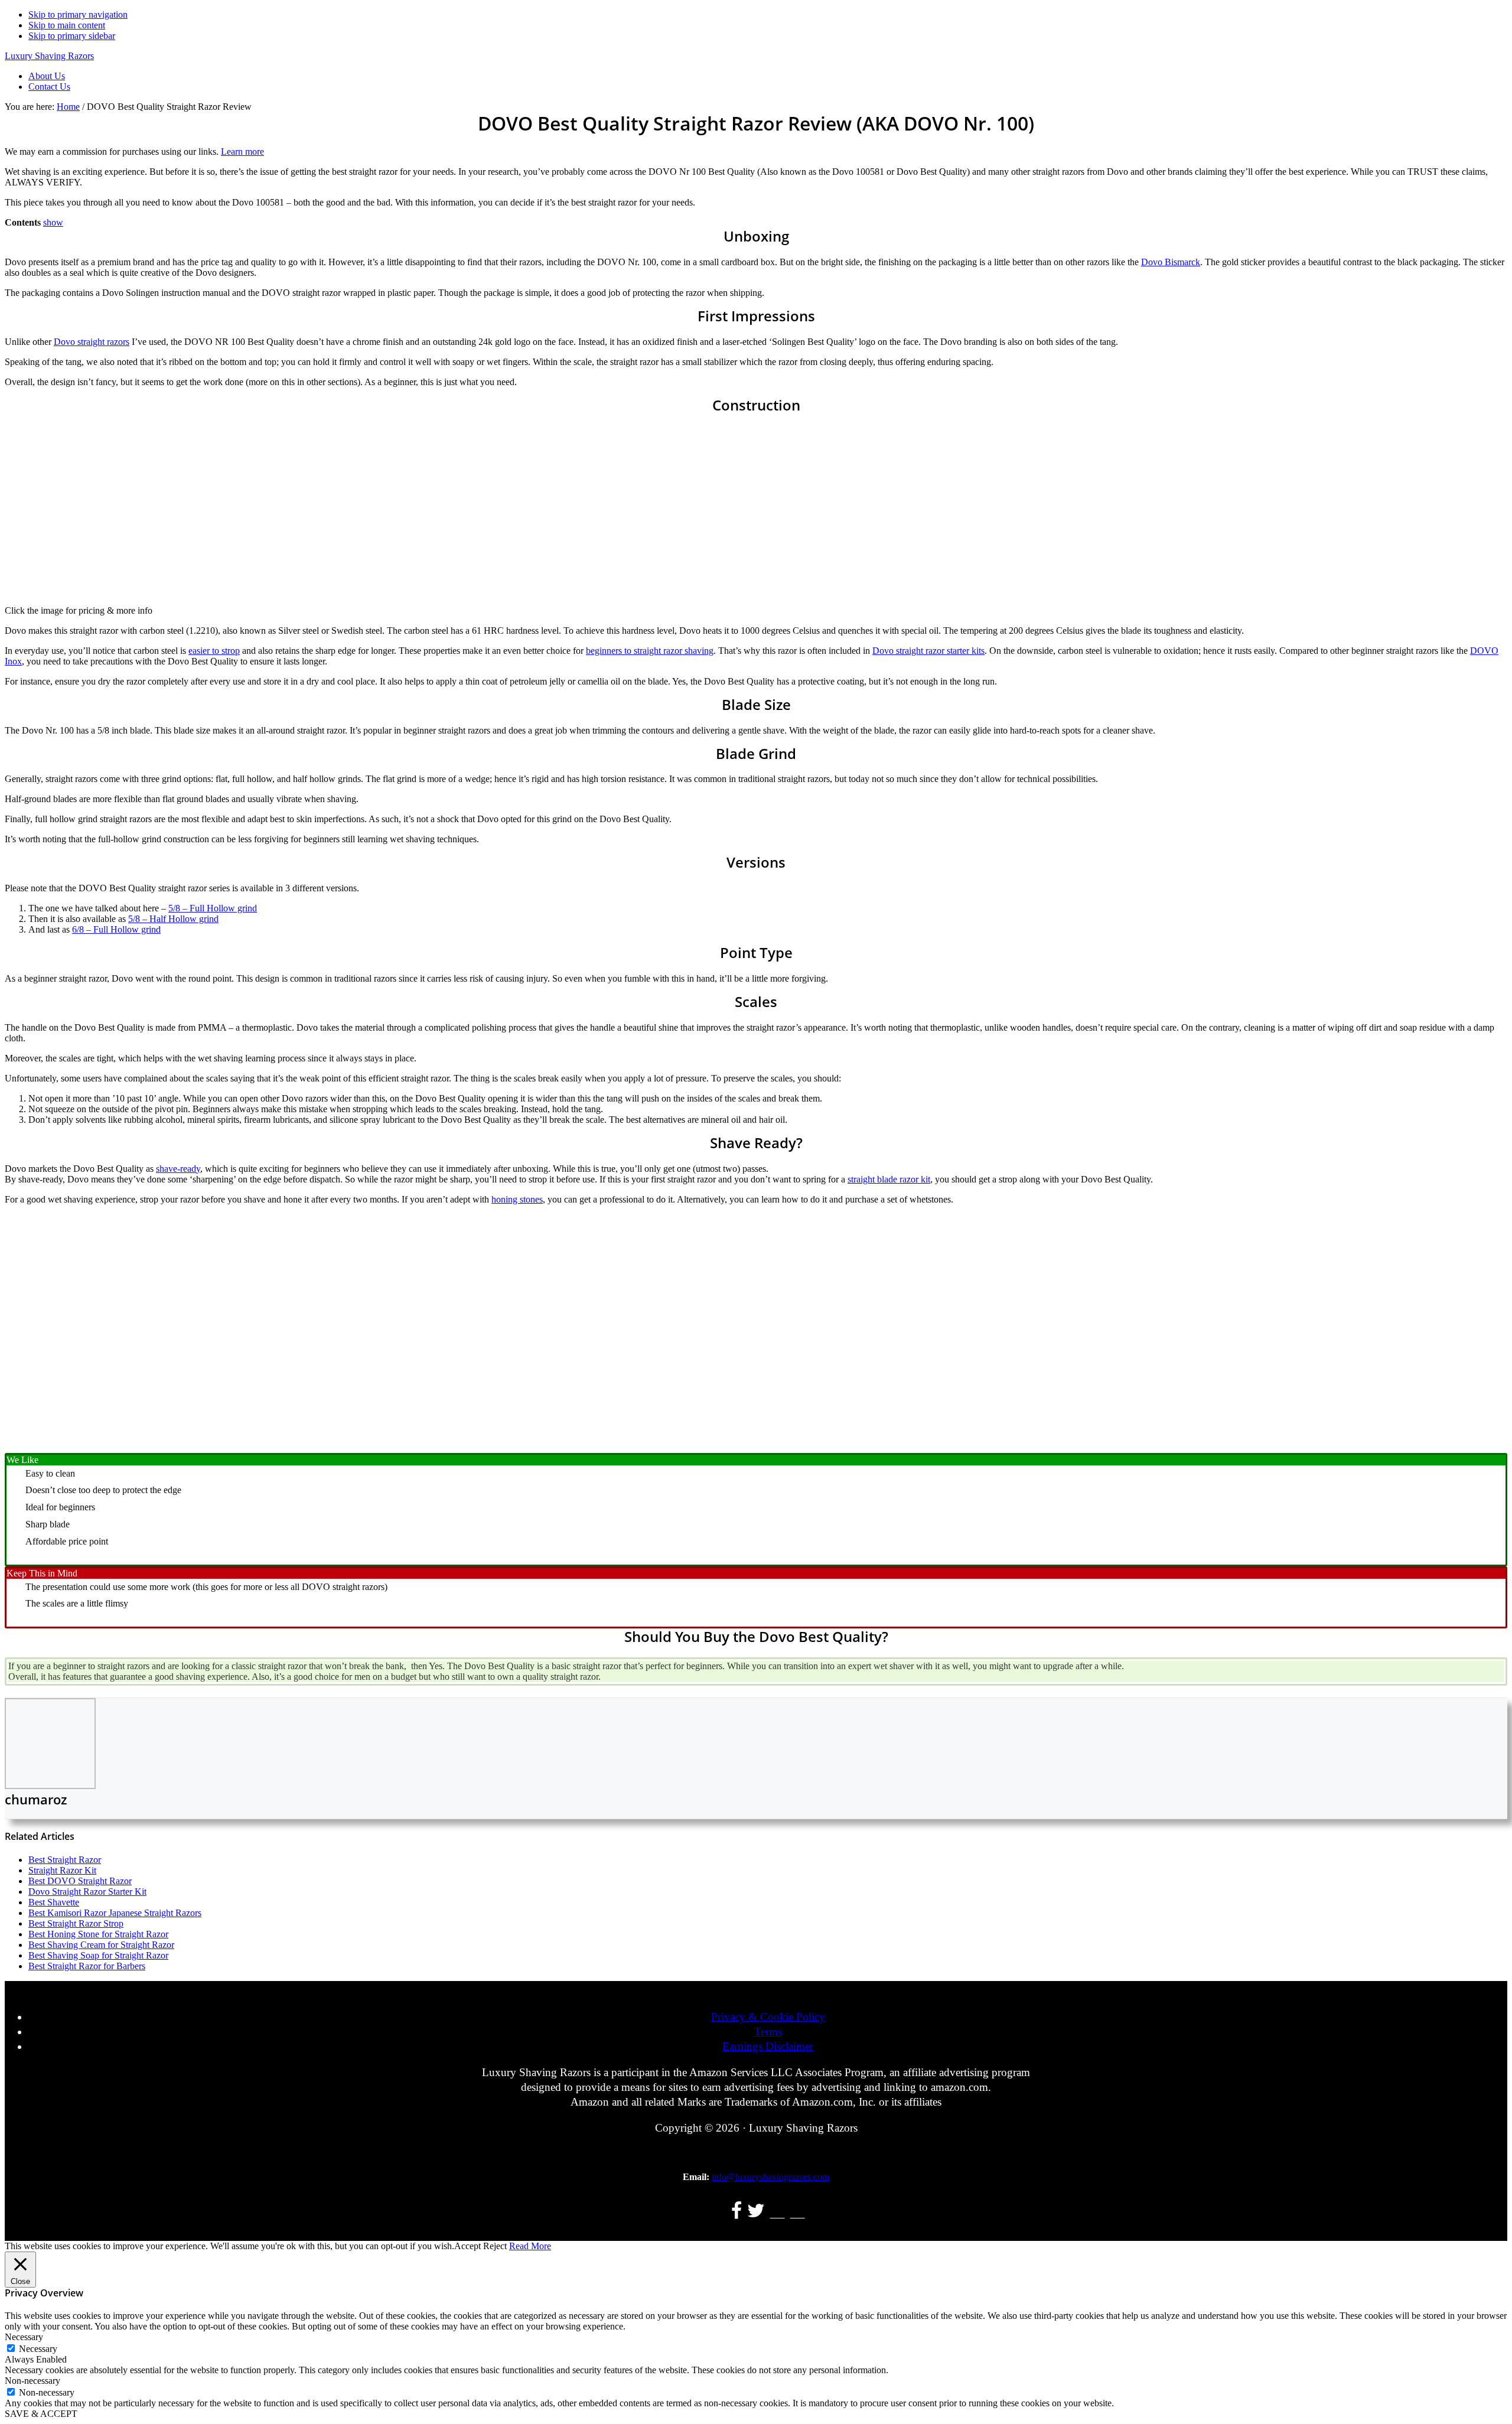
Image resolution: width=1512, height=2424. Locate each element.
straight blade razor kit (889, 1179)
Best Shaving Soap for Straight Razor (98, 1955)
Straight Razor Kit (62, 1870)
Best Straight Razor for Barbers (87, 1966)
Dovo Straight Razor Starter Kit (87, 1892)
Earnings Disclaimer (768, 2046)
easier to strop (214, 651)
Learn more (242, 151)
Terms (768, 2032)
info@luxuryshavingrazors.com (770, 2177)
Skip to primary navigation (78, 14)
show (53, 222)
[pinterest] (798, 2213)
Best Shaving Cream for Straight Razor (101, 1945)
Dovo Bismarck (1171, 262)
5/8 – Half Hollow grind (173, 919)
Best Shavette (54, 1902)
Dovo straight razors (92, 342)
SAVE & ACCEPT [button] (41, 2414)
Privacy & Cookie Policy (768, 2017)
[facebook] (737, 2213)
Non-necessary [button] (32, 2381)
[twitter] (756, 2213)
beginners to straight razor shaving (650, 651)
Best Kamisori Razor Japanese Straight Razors (115, 1913)
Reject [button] (495, 2246)
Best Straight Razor (65, 1860)
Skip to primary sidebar (72, 36)
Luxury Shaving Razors (49, 56)
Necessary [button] (24, 2337)
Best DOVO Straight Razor (80, 1881)
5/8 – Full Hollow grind (213, 908)
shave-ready (178, 1169)
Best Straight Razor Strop (76, 1923)
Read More (530, 2246)
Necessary (38, 2349)
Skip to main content (67, 25)
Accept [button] (467, 2246)
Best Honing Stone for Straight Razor (98, 1934)
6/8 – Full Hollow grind (116, 929)
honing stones (517, 1199)
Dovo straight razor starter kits (928, 651)
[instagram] (778, 2213)
